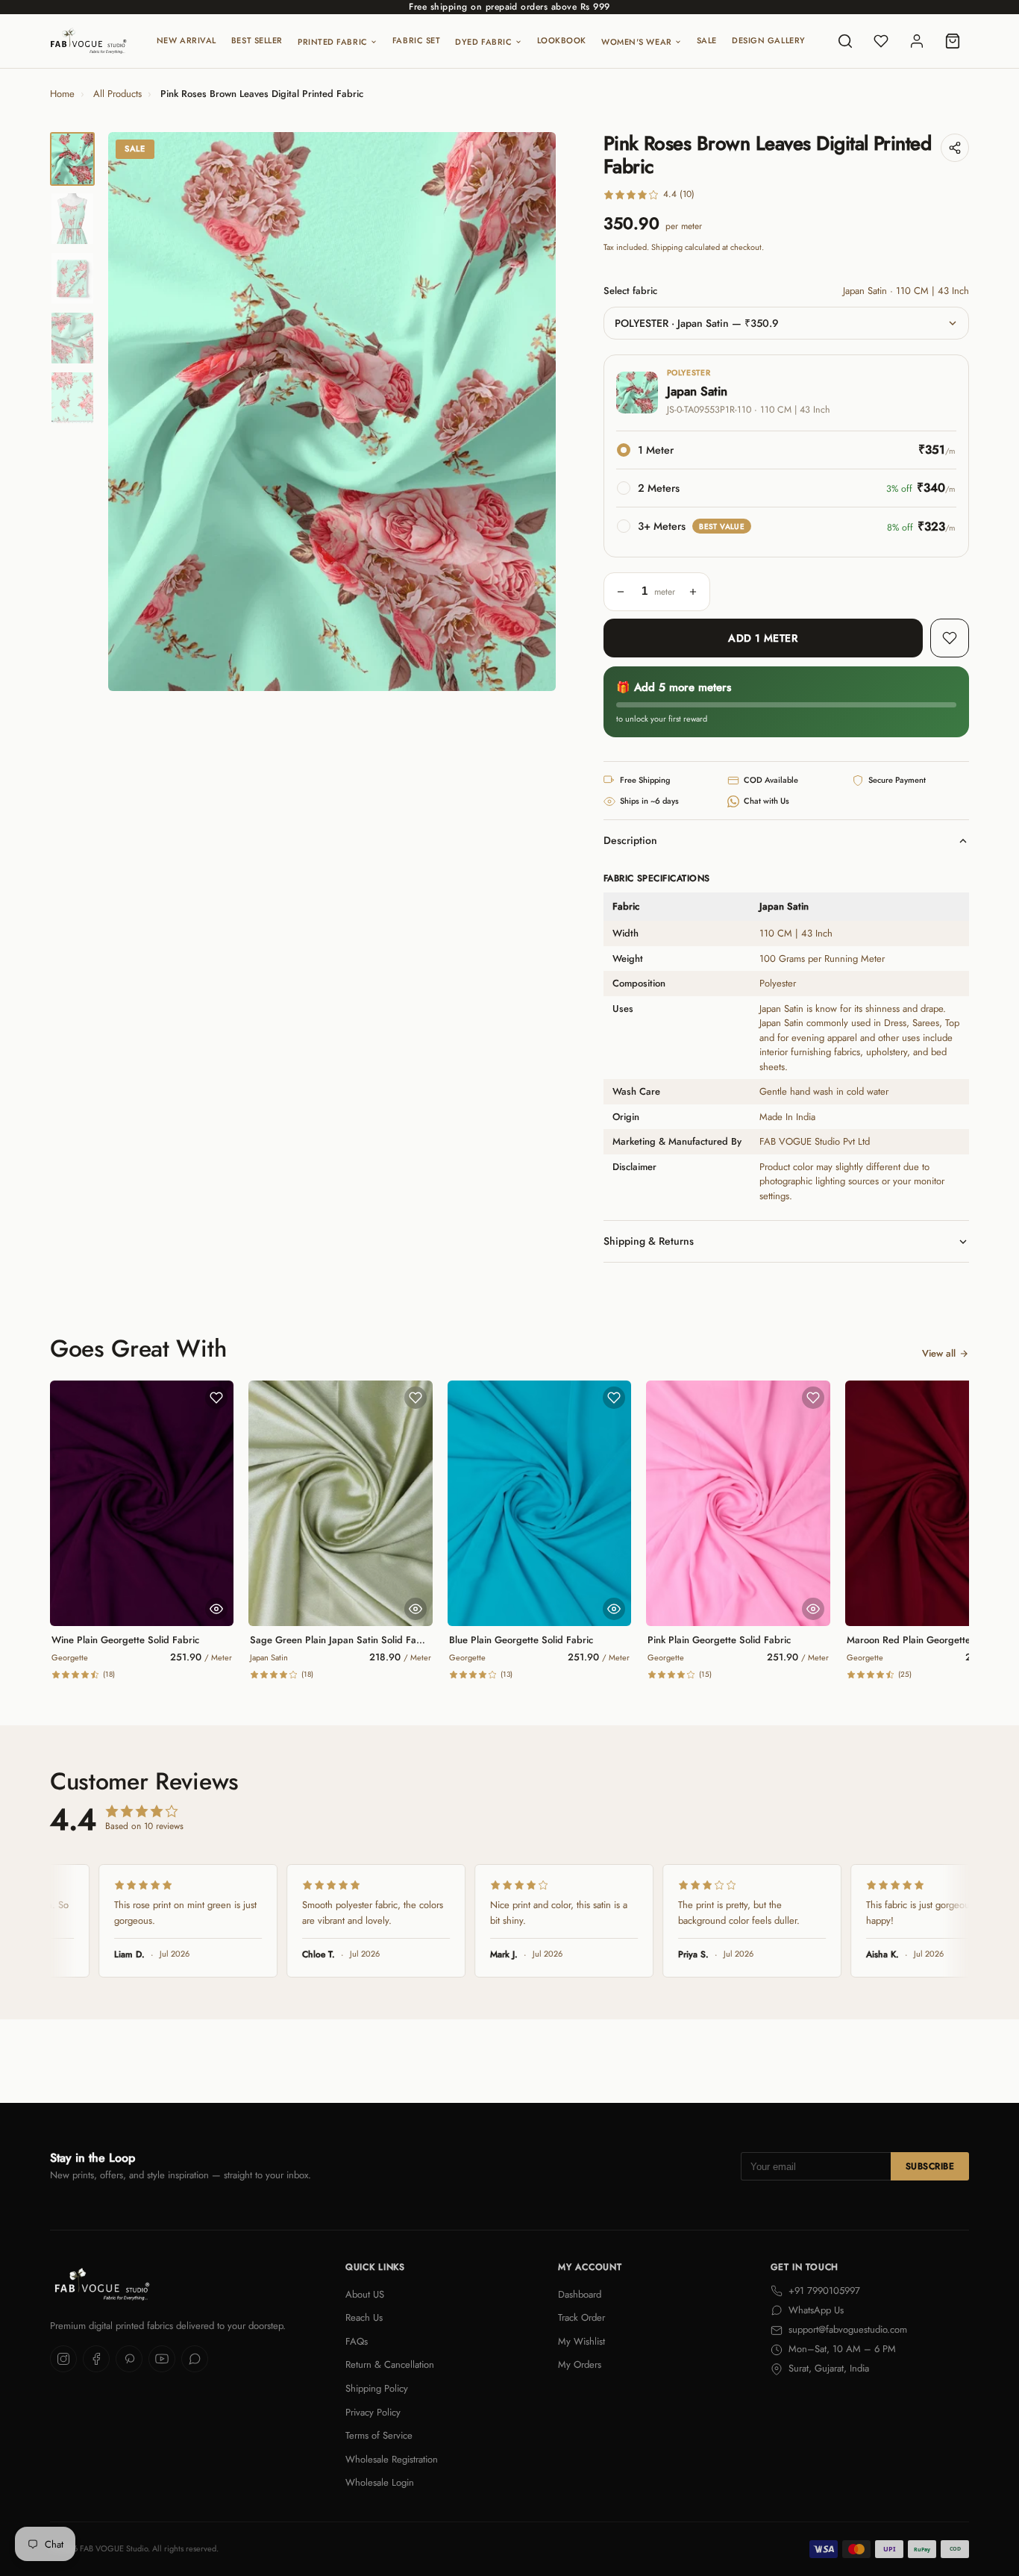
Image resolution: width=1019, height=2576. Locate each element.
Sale (707, 40)
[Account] (917, 41)
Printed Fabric (333, 42)
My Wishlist (581, 2341)
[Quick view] (216, 1609)
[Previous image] (132, 412)
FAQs (357, 2341)
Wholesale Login (380, 2482)
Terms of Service (379, 2435)
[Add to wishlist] (950, 638)
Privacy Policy (373, 2412)
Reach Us (364, 2317)
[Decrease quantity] (621, 592)
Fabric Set (417, 40)
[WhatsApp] (195, 2359)
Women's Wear (637, 42)
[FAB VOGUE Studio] (88, 41)
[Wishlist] (881, 41)
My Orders (580, 2364)
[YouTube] (162, 2359)
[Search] (845, 41)
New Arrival (186, 40)
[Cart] (953, 41)
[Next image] (532, 412)
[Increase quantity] (693, 592)
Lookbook (562, 40)
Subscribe (930, 2166)
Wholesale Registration (392, 2459)
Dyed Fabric (483, 42)
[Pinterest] (129, 2359)
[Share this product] (955, 148)
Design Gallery (769, 40)
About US (365, 2294)
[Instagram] (63, 2359)
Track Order (581, 2317)
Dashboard (580, 2294)
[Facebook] (96, 2359)
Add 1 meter (763, 638)
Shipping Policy (377, 2388)
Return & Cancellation (390, 2364)
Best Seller (257, 40)
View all (939, 1353)
